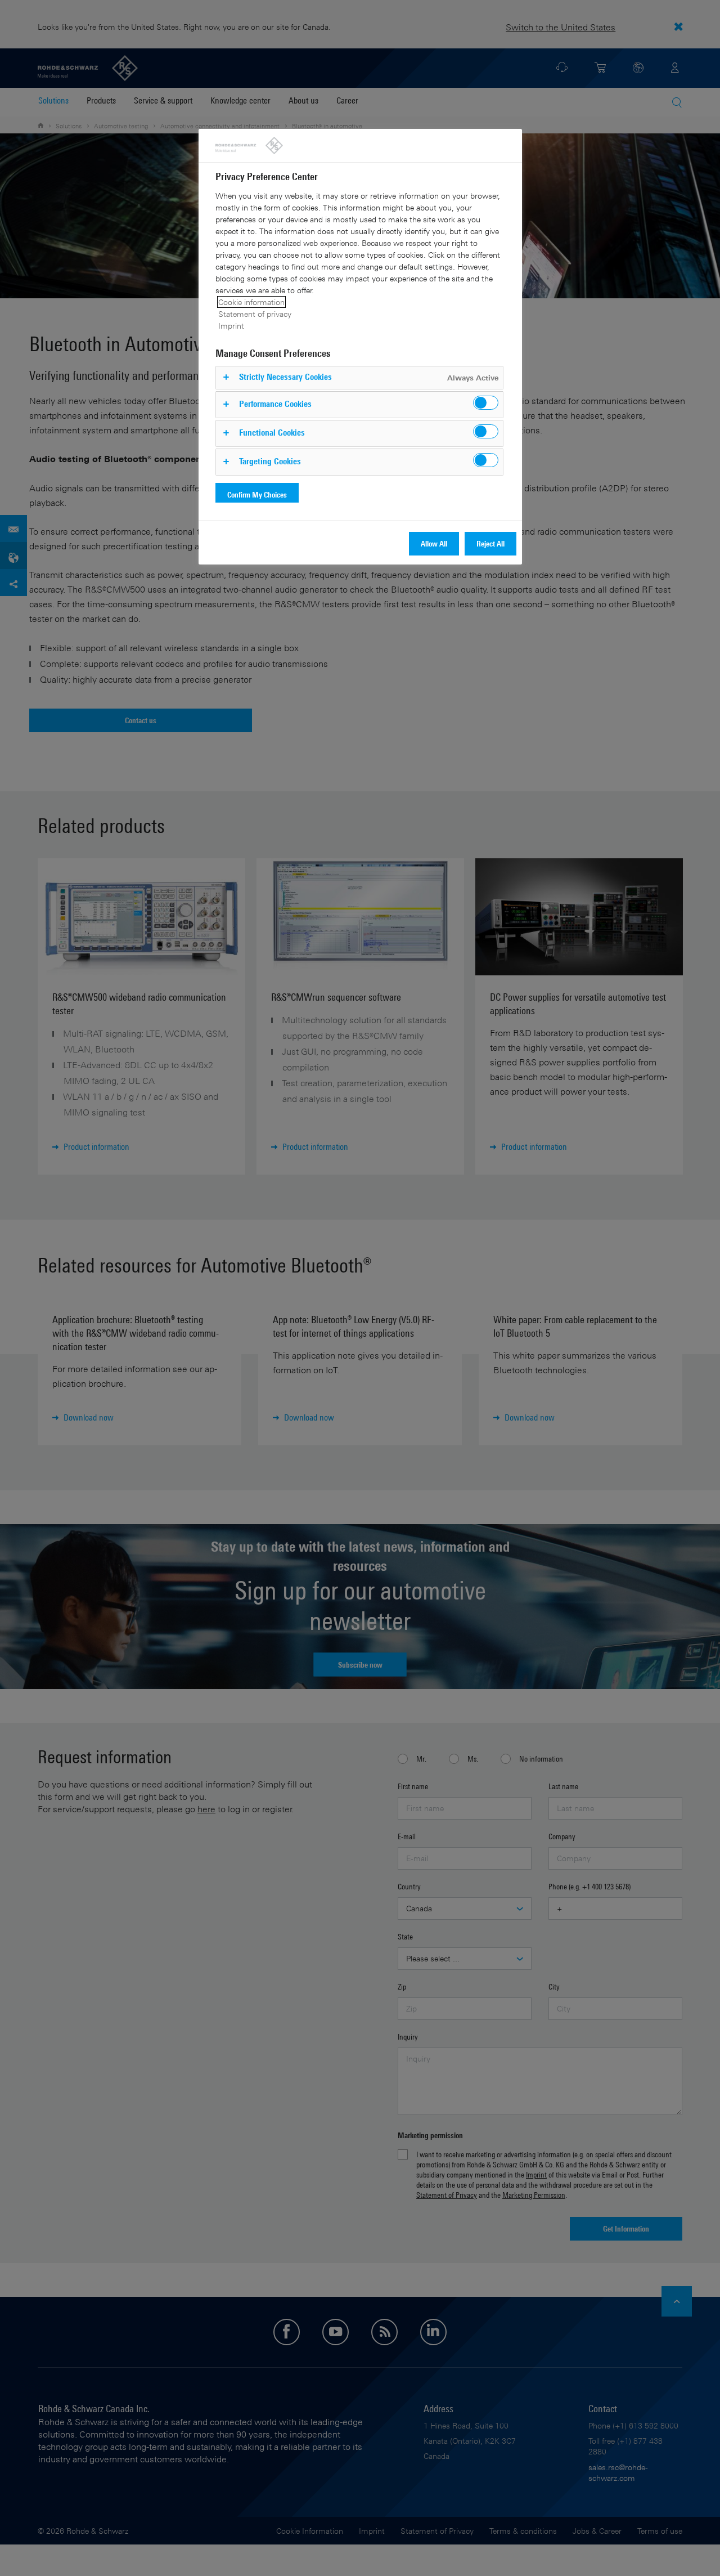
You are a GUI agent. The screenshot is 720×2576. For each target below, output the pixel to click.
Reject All (490, 543)
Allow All (434, 543)
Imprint (231, 326)
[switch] (486, 403)
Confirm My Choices (257, 494)
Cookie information (251, 302)
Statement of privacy (255, 314)
